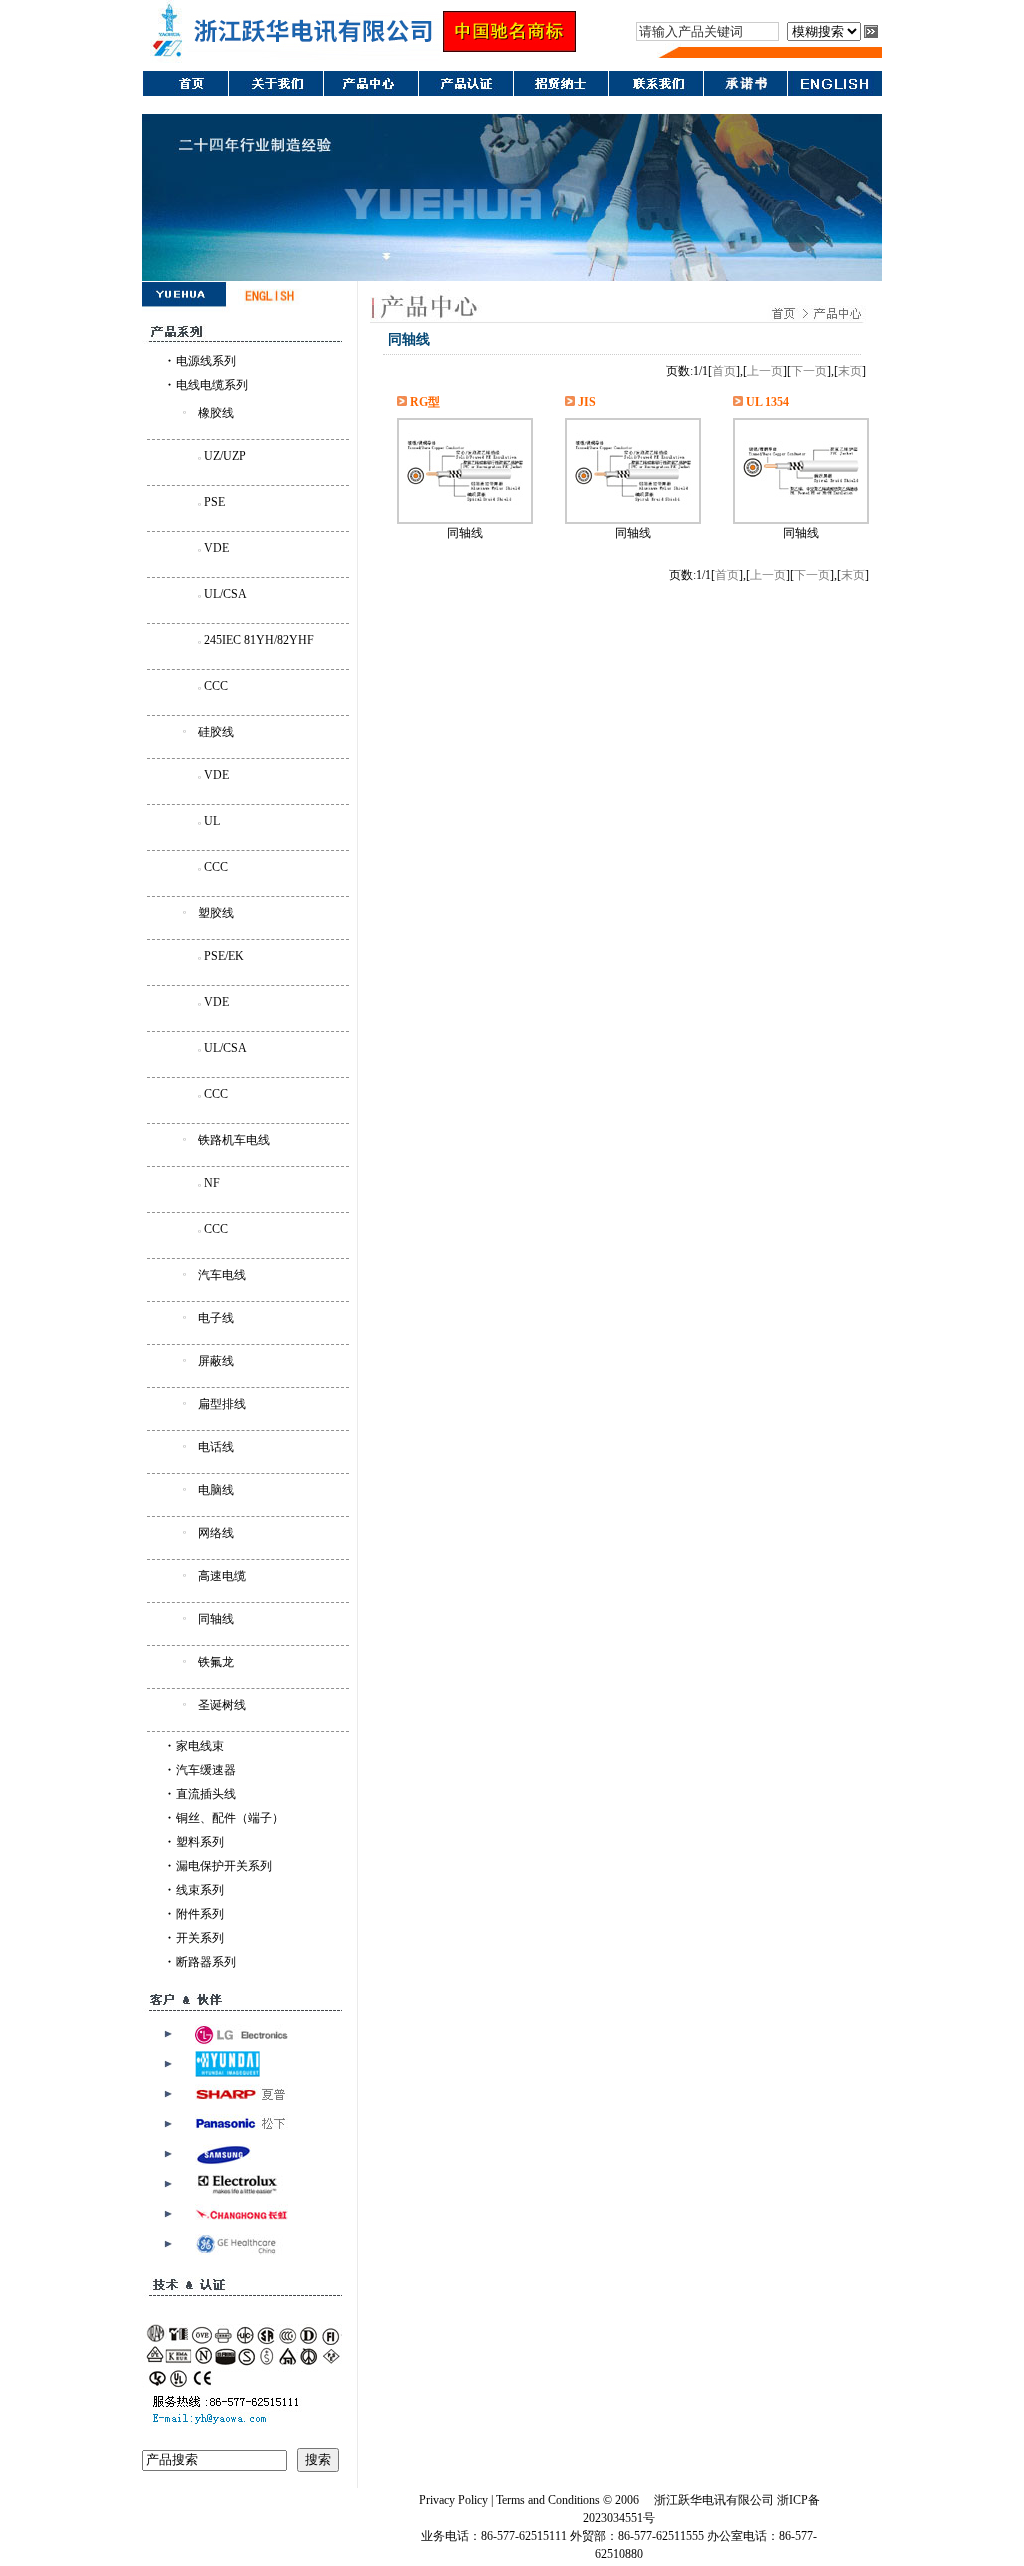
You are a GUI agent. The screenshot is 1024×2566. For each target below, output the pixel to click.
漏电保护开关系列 (224, 1866)
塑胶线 (216, 913)
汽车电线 (222, 1275)
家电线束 (200, 1746)
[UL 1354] (801, 505)
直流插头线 (206, 1794)
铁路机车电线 (234, 1140)
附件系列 (200, 1914)
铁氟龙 (216, 1662)
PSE (214, 502)
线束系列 (200, 1890)
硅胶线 (216, 732)
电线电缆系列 (212, 385)
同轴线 (216, 1619)
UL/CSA (225, 594)
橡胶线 (216, 413)
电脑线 (216, 1490)
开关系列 (200, 1938)
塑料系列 (200, 1842)
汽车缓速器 (206, 1770)
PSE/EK (224, 956)
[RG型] (465, 505)
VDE (216, 548)
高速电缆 (222, 1576)
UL (212, 821)
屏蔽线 (216, 1361)
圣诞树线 (222, 1705)
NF (212, 1183)
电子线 (216, 1318)
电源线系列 (206, 361)
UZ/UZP (225, 456)
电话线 (216, 1447)
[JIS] (633, 505)
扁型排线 (222, 1404)
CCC (216, 686)
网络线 (216, 1533)
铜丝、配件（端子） (230, 1818)
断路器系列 (206, 1962)
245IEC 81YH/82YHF (259, 640)
